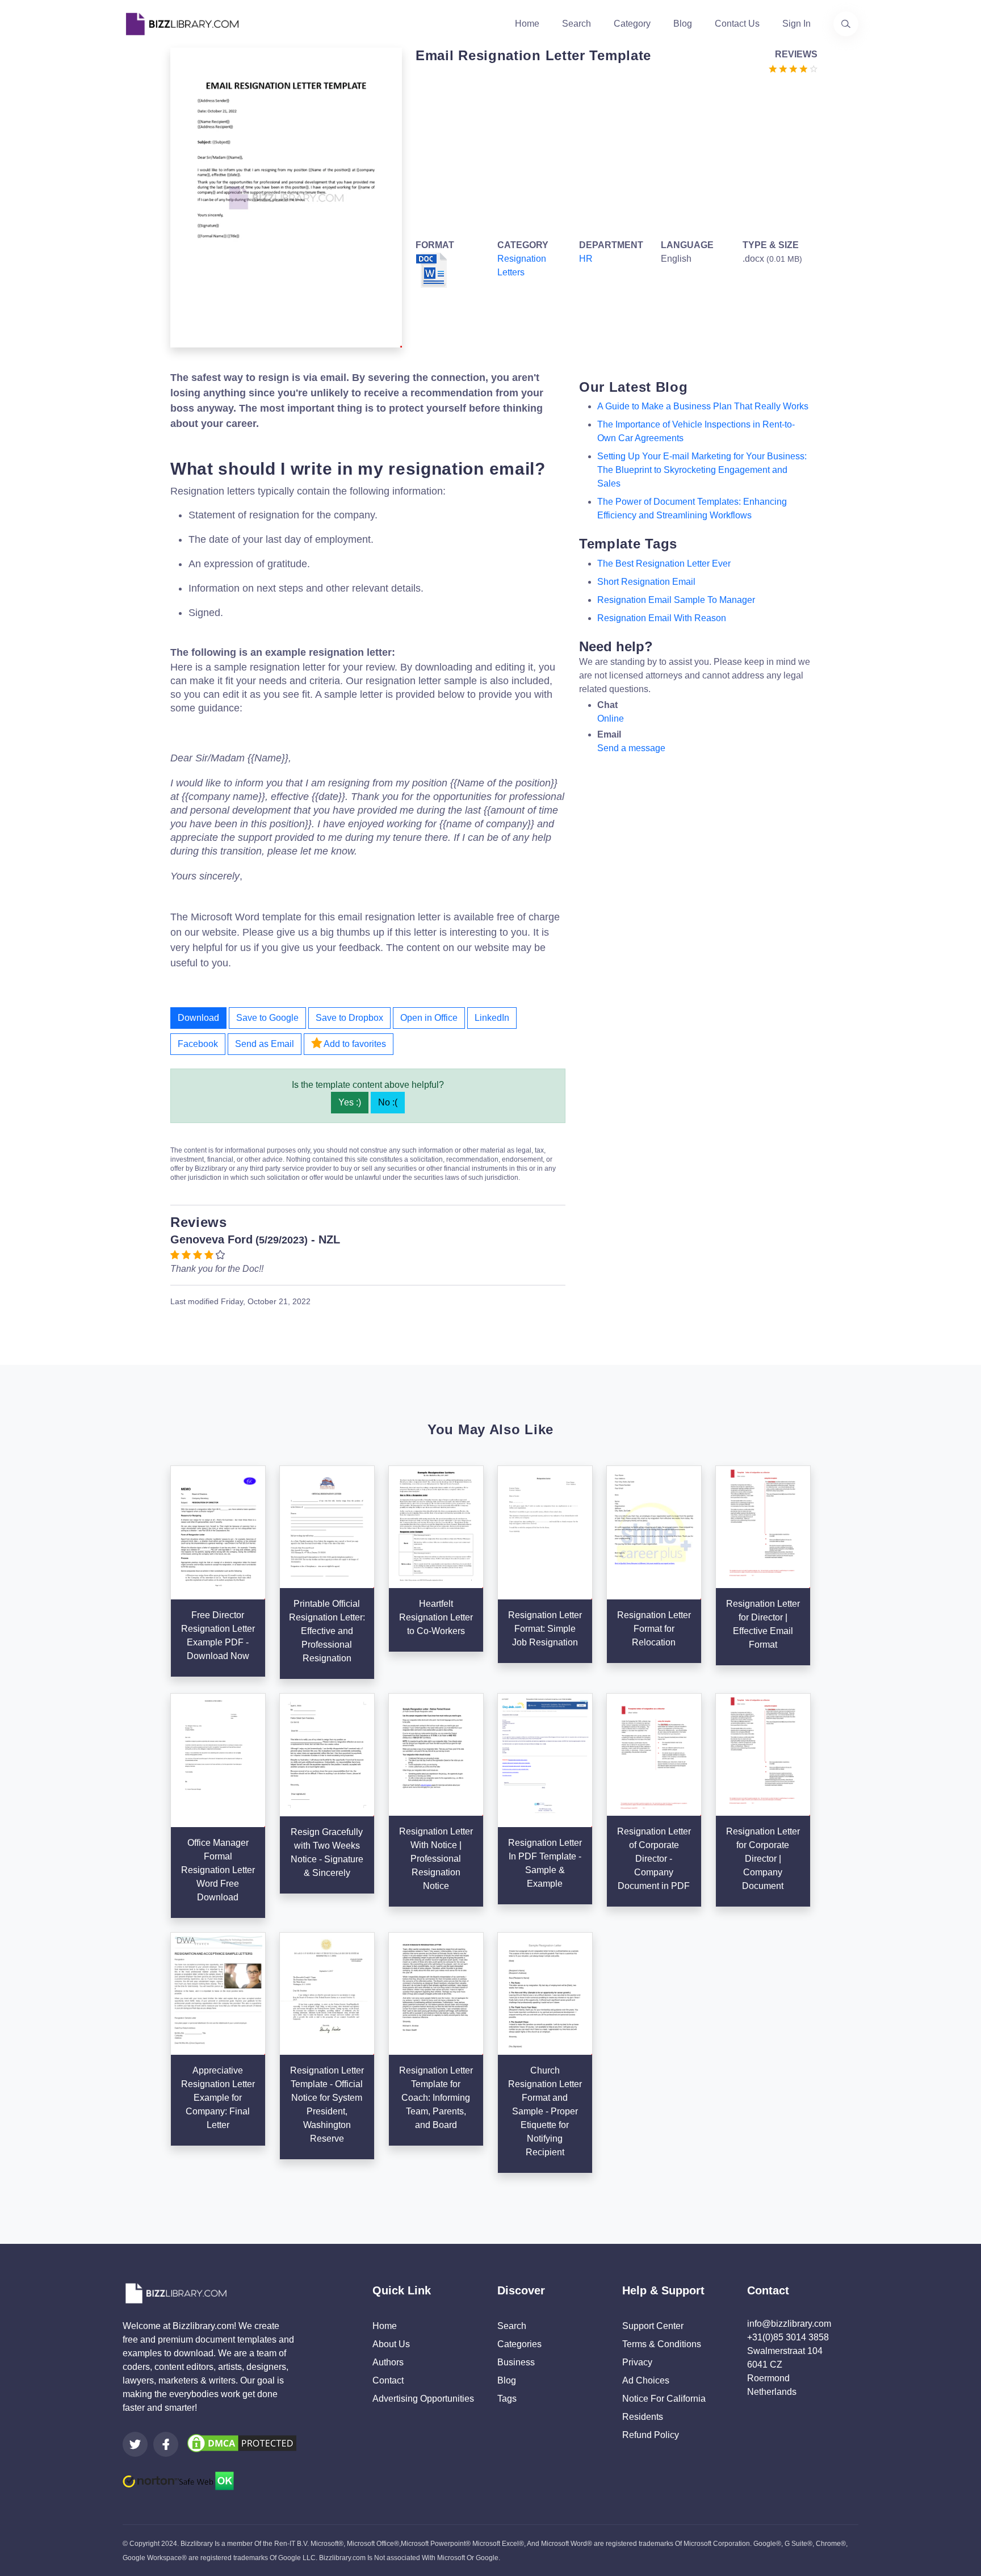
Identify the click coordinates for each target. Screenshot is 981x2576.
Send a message (631, 748)
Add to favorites (354, 1044)
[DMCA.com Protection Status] (242, 2442)
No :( (388, 1102)
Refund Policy (651, 2435)
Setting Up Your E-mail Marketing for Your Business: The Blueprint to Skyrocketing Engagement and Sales (702, 470)
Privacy (637, 2362)
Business (516, 2362)
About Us (391, 2344)
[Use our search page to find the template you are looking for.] (846, 24)
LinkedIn (492, 1018)
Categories (519, 2344)
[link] (135, 2444)
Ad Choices (646, 2380)
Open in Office (429, 1018)
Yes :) (350, 1102)
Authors (388, 2362)
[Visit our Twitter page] (135, 2444)
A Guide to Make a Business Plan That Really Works (703, 406)
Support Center (653, 2326)
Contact (388, 2380)
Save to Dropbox (349, 1018)
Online (611, 719)
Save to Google (267, 1018)
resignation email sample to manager (676, 600)
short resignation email (646, 582)
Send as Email (265, 1044)
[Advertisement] (613, 154)
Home (527, 24)
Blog (683, 24)
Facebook (198, 1044)
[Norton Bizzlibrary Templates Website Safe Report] (178, 2480)
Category (632, 24)
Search (577, 24)
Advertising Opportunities (423, 2399)
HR (586, 259)
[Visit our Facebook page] (166, 2444)
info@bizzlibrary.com (789, 2324)
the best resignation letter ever (664, 564)
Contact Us (737, 24)
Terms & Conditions (662, 2344)
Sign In (796, 24)
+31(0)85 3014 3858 (788, 2337)
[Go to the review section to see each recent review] (793, 68)
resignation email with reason (662, 618)
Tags (507, 2399)
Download (198, 1018)
